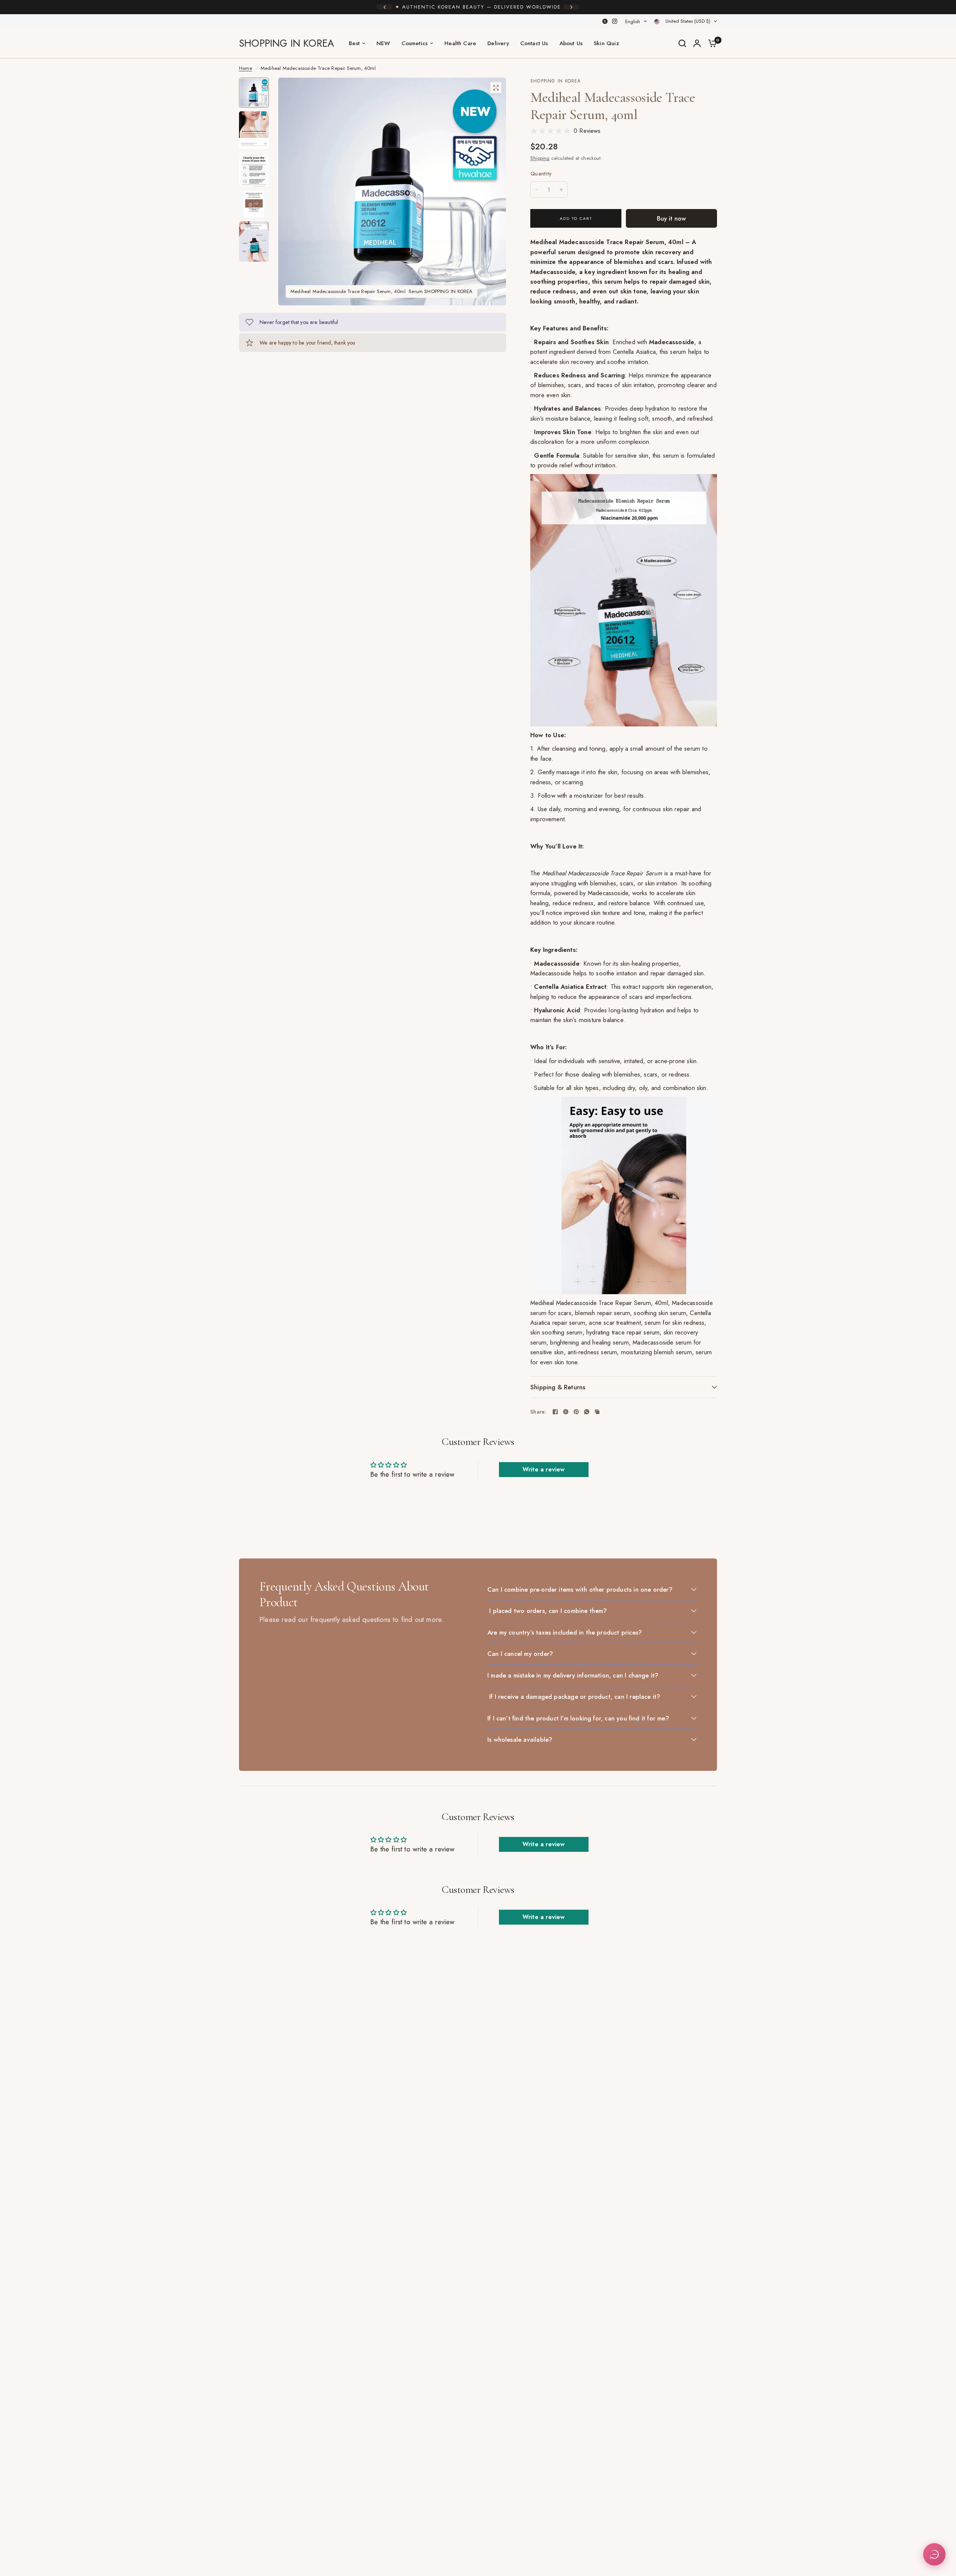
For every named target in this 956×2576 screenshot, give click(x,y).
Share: (538, 1412)
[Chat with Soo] (934, 2554)
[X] (605, 21)
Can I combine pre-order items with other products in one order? (580, 1589)
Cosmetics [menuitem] (415, 43)
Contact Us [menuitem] (534, 43)
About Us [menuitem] (571, 43)
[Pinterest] (576, 1412)
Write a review (544, 1469)
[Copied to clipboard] (597, 1412)
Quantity (541, 174)
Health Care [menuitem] (460, 43)
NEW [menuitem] (383, 43)
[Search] (682, 43)
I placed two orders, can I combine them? (547, 1611)
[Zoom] (496, 88)
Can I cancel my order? (520, 1654)
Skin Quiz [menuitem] (606, 43)
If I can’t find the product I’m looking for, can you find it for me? (578, 1718)
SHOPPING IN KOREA (286, 43)
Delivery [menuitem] (498, 43)
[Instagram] (615, 21)
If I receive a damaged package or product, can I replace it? (574, 1697)
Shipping (540, 158)
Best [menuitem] (354, 43)
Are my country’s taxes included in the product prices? (565, 1632)
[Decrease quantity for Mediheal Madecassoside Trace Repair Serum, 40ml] (537, 190)
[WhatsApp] (587, 1412)
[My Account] (697, 43)
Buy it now (671, 218)
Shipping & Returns (558, 1387)
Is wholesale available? (520, 1739)
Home (246, 68)
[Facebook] (555, 1412)
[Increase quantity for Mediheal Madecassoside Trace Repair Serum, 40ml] (561, 190)
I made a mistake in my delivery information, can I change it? (573, 1675)
